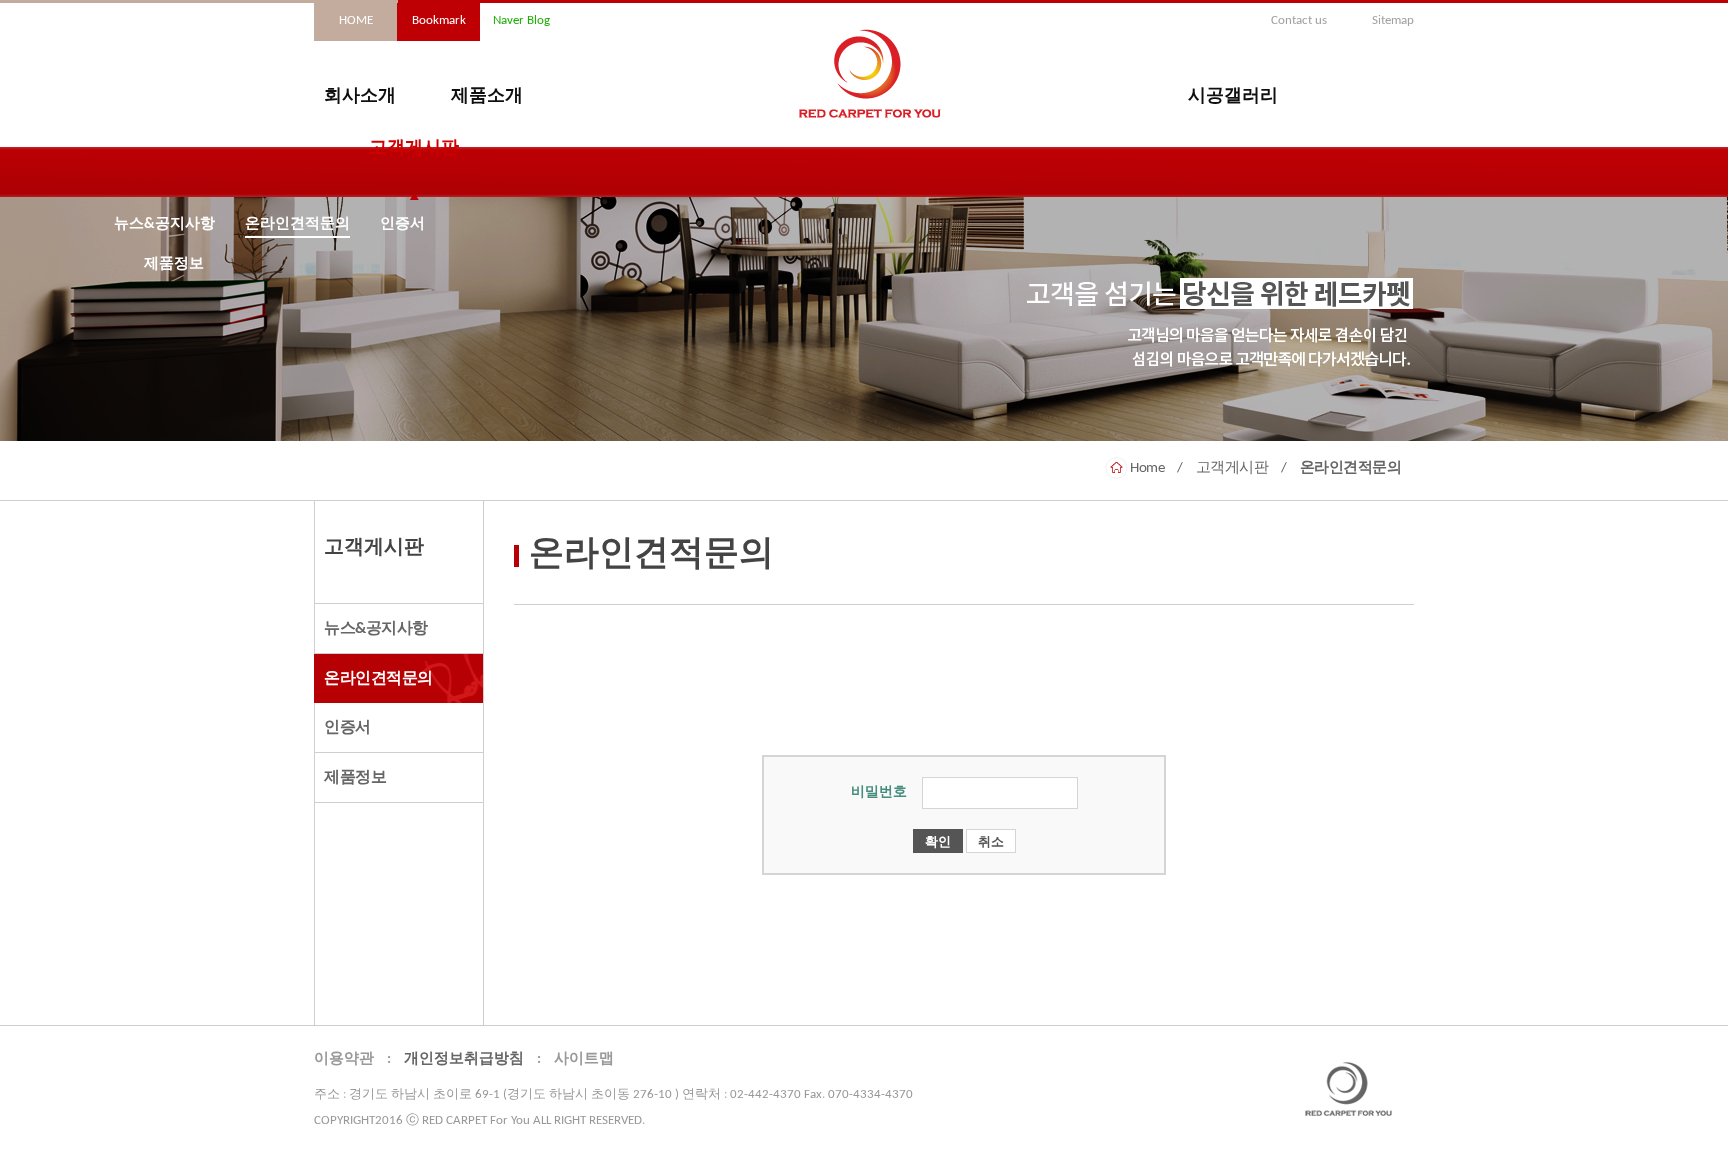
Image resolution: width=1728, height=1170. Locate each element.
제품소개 (487, 97)
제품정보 (174, 264)
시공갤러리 (1233, 97)
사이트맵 (584, 1059)
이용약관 (344, 1059)
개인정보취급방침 (464, 1059)
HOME (356, 20)
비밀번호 (879, 792)
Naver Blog (521, 20)
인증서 (402, 224)
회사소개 (360, 97)
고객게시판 (414, 149)
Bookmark (439, 20)
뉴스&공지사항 (164, 224)
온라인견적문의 (297, 224)
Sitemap (1393, 20)
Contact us (1299, 20)
